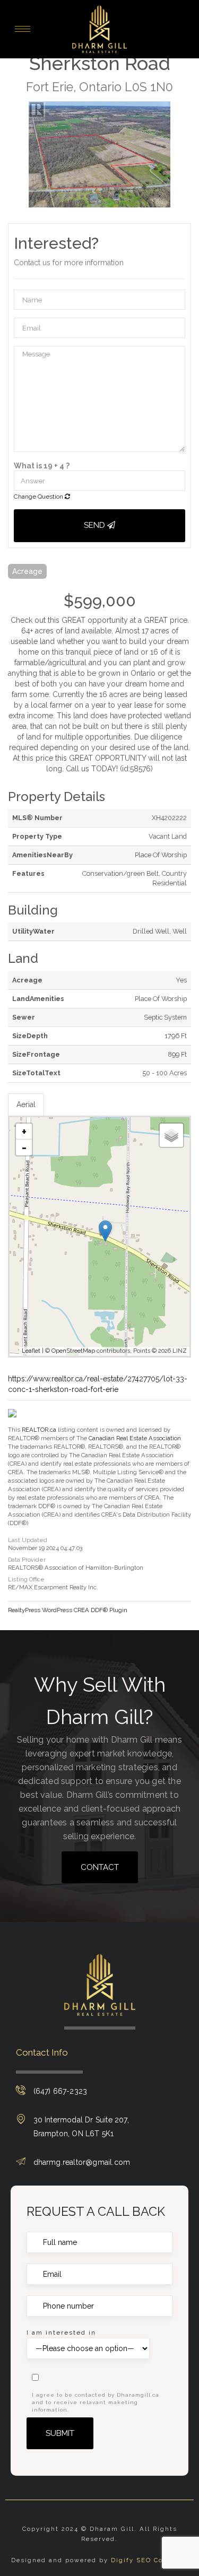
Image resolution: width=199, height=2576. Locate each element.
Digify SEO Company (149, 2560)
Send (96, 525)
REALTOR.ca (39, 1430)
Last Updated (28, 1540)
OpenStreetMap (73, 1351)
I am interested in (61, 2333)
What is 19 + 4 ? (42, 466)
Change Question (39, 497)
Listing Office (26, 1579)
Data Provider (27, 1560)
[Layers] (171, 1135)
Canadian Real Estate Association (135, 1438)
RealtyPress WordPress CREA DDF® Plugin (68, 1610)
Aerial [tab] (26, 1104)
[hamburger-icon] (23, 29)
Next (183, 154)
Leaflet (31, 1351)
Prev (16, 154)
